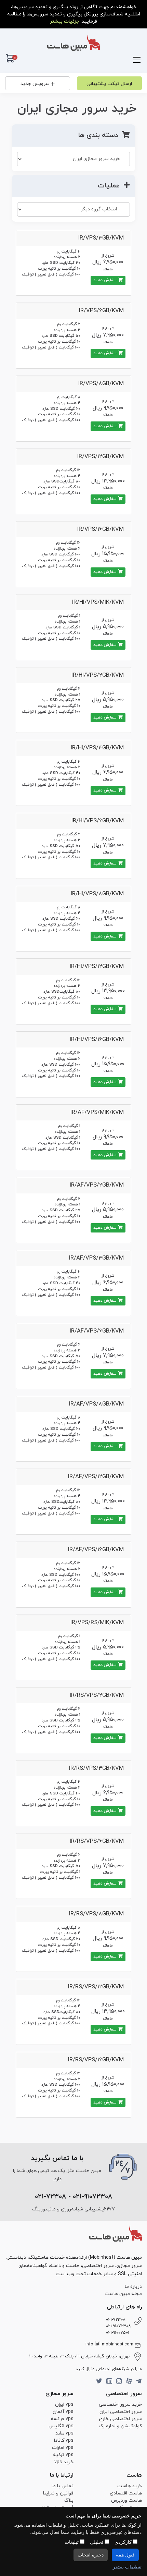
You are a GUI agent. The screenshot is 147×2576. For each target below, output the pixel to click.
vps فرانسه (62, 2419)
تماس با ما (63, 2486)
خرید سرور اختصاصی (120, 2405)
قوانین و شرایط (58, 2493)
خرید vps (64, 2462)
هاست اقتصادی (126, 2493)
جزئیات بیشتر (65, 21)
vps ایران (64, 2405)
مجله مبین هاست (123, 2294)
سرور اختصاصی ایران (121, 2412)
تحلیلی (97, 2542)
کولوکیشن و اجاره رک (120, 2426)
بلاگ (69, 2500)
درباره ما (133, 2287)
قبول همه (125, 2555)
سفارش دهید (106, 280)
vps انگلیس (61, 2426)
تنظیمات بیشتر (127, 2567)
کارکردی (124, 2542)
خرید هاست (130, 2486)
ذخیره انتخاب (91, 2555)
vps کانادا (64, 2440)
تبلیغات (72, 2542)
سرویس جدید (35, 84)
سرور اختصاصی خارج (120, 2419)
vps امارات (63, 2448)
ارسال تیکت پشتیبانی (109, 84)
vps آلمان (63, 2412)
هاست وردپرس (126, 2500)
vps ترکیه (63, 2455)
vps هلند (64, 2433)
